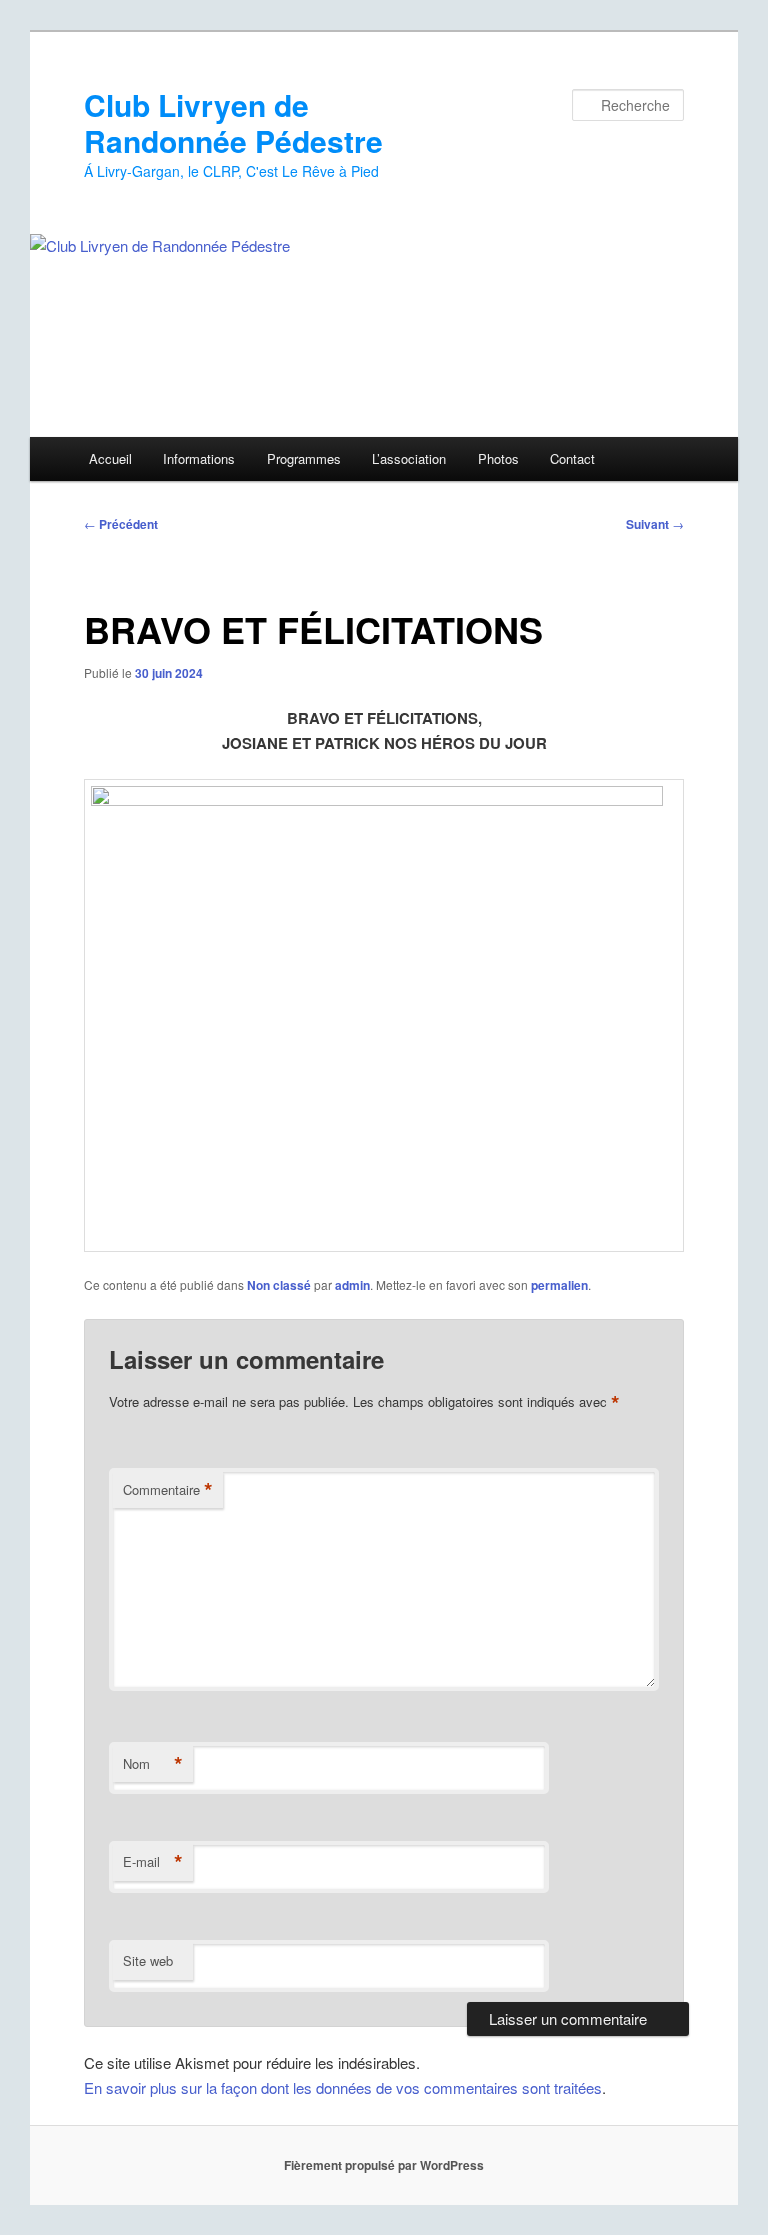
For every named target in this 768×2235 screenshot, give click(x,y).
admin (352, 1285)
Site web (148, 1960)
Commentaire (168, 1490)
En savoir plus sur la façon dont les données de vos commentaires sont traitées (343, 2087)
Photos (498, 458)
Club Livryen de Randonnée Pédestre (233, 122)
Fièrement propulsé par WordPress (384, 2165)
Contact (572, 458)
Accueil (110, 458)
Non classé (279, 1285)
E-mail (153, 1862)
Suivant (655, 524)
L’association (409, 458)
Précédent (121, 524)
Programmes (304, 458)
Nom (153, 1764)
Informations (199, 458)
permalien (559, 1285)
